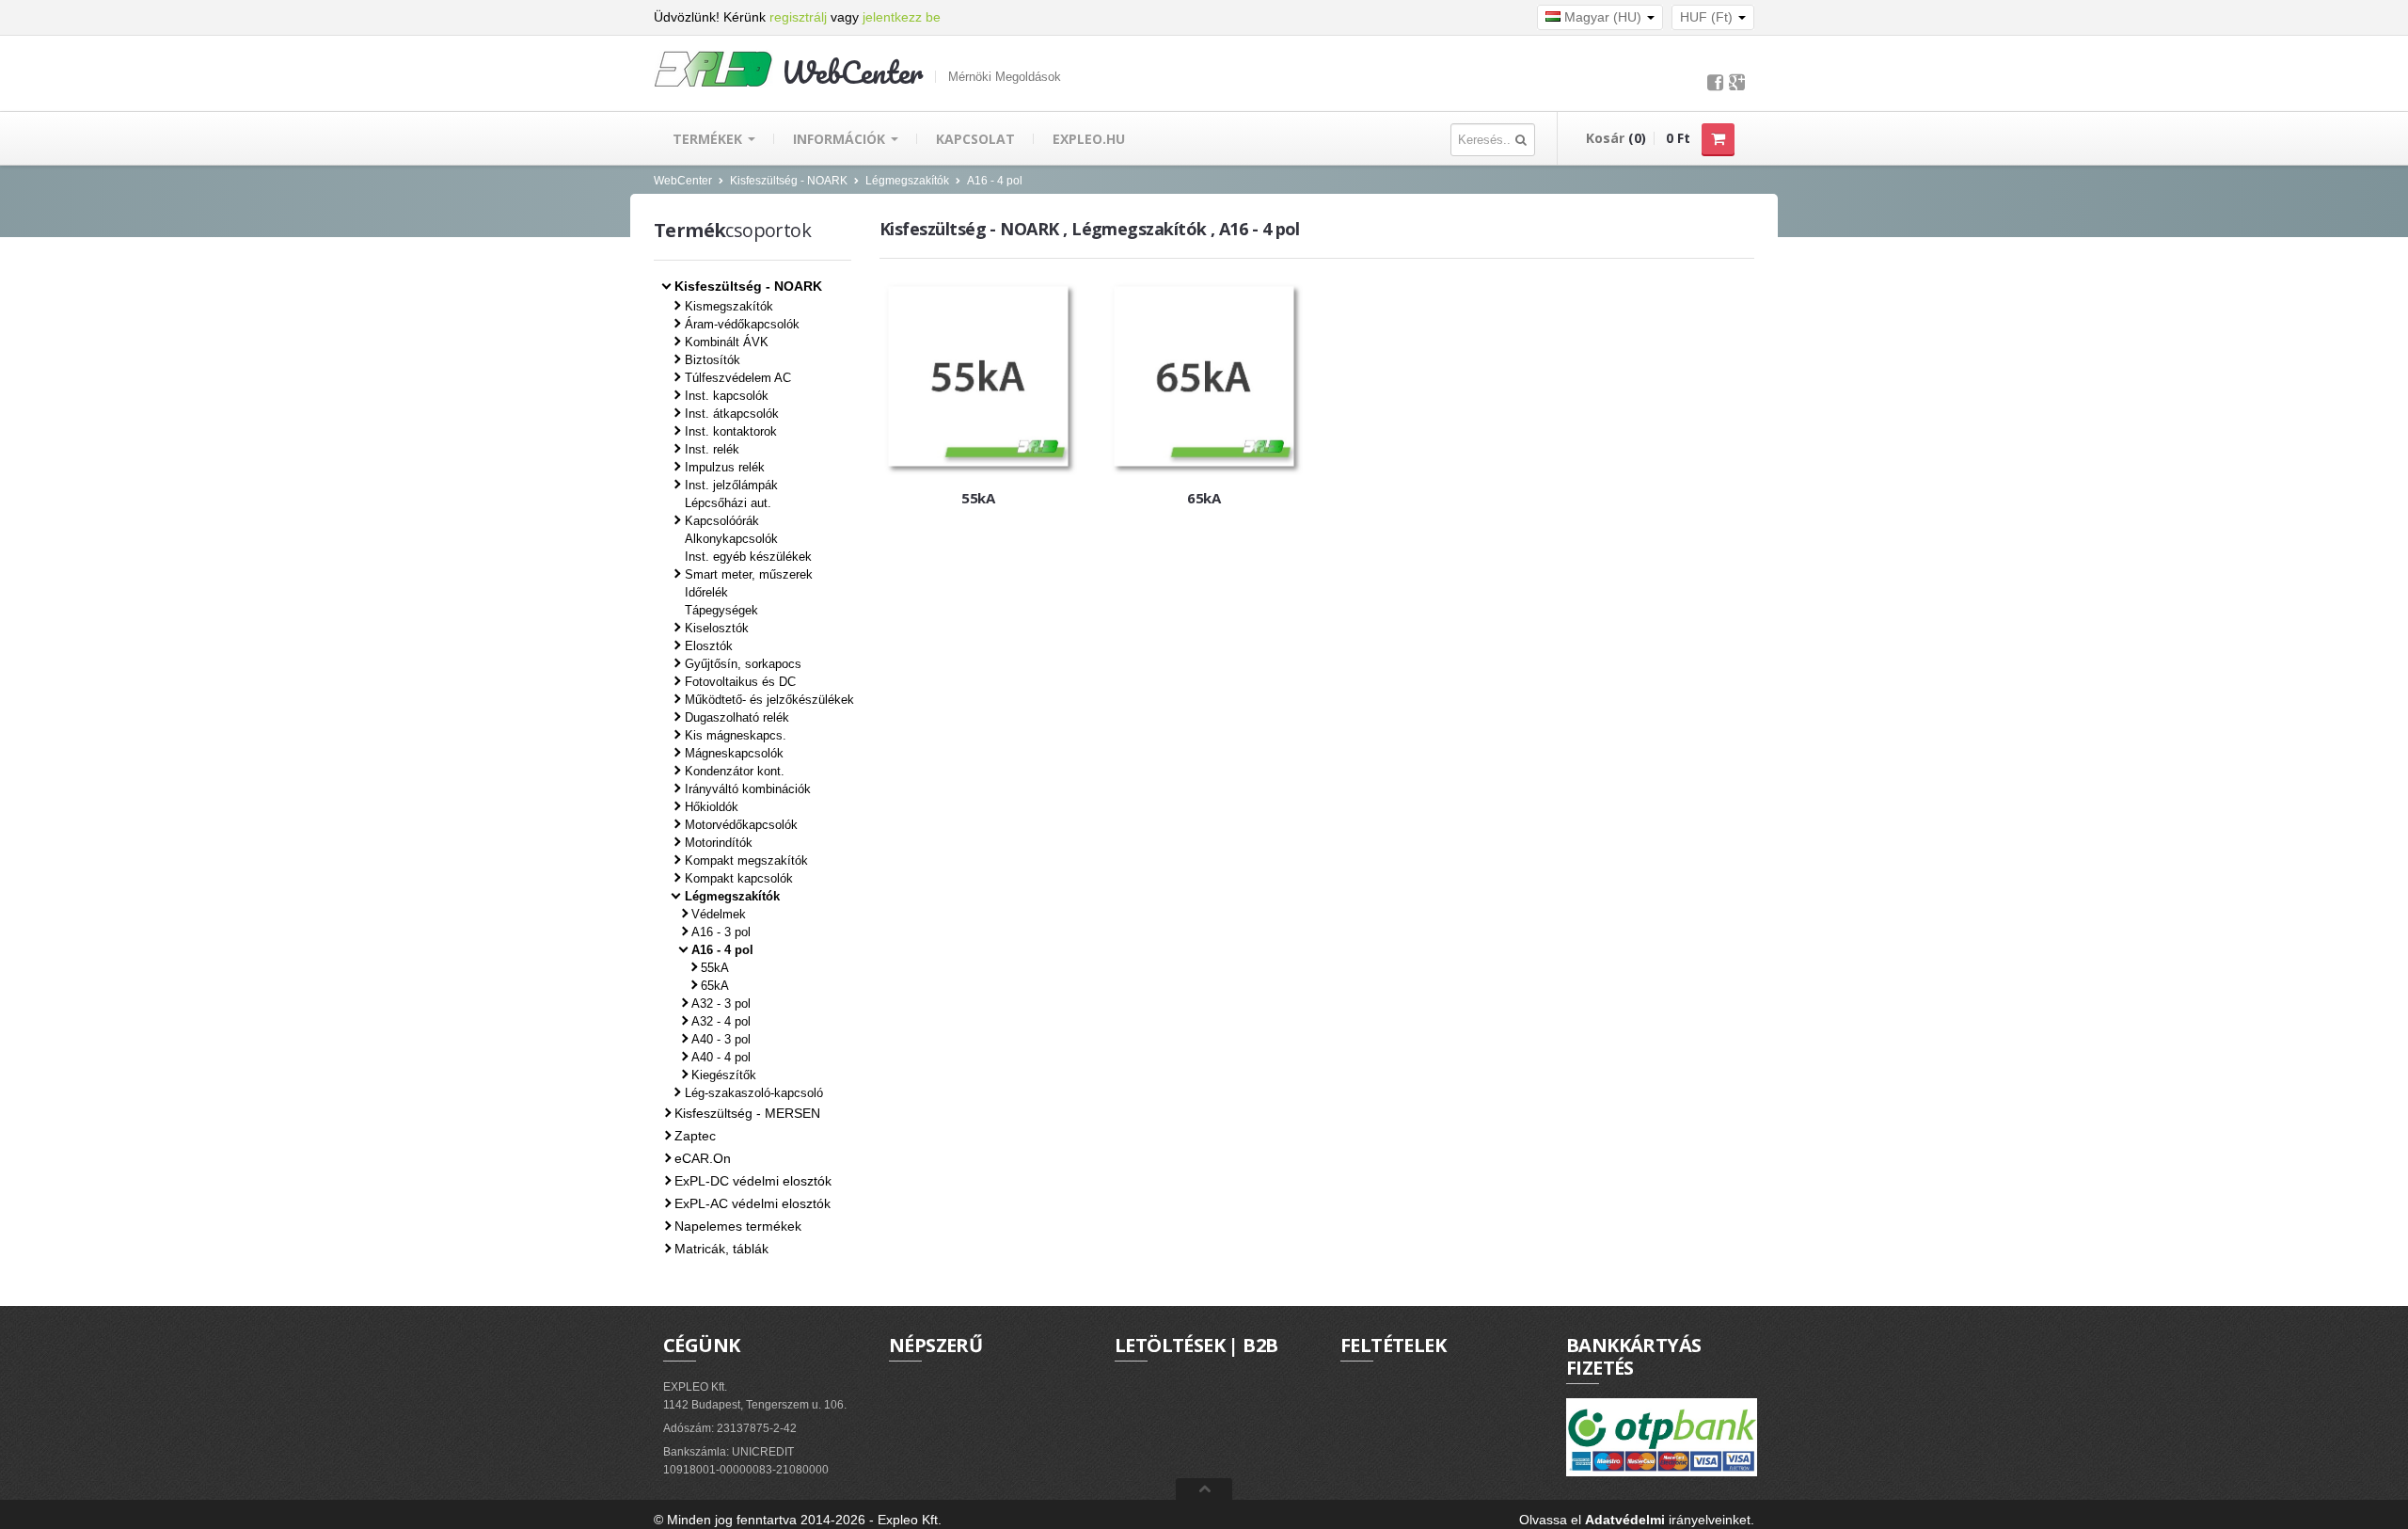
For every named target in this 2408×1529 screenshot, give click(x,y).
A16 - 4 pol (995, 181)
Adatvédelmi (1625, 1520)
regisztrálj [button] (798, 17)
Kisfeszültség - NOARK (789, 181)
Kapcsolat (975, 139)
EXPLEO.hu (1089, 139)
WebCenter (683, 181)
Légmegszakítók (907, 181)
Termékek (709, 139)
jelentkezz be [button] (902, 17)
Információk (841, 139)
